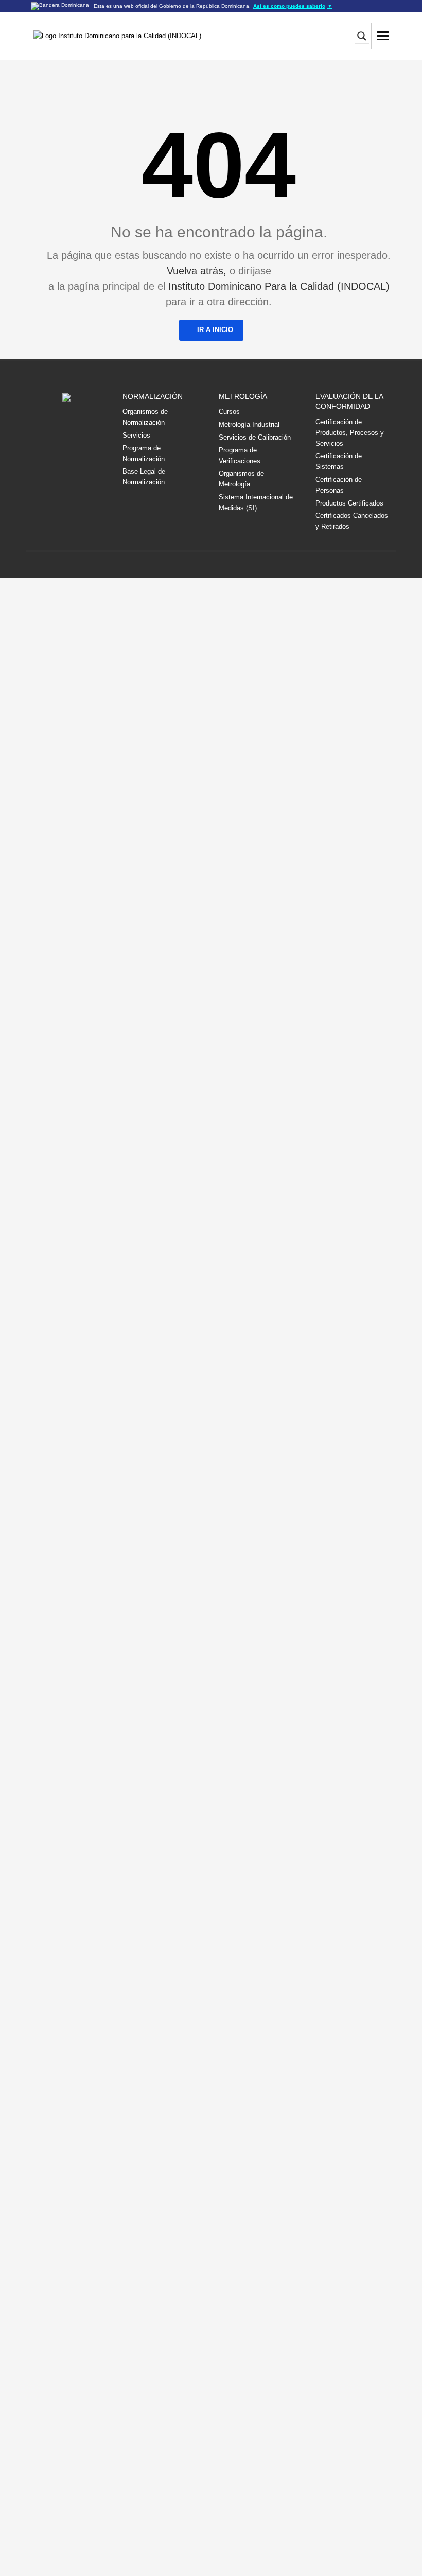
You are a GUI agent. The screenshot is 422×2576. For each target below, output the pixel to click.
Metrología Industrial (249, 424)
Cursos (229, 412)
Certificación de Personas (339, 485)
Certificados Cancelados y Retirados (352, 521)
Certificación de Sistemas (339, 461)
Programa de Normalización (144, 454)
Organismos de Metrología (241, 479)
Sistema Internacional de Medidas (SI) (256, 502)
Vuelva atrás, (197, 271)
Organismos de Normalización (145, 417)
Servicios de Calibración (255, 437)
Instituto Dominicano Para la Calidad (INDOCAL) (279, 286)
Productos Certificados (349, 503)
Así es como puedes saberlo (293, 6)
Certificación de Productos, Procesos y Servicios (350, 433)
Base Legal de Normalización (144, 477)
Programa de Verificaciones (240, 456)
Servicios (136, 435)
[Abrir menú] (383, 36)
